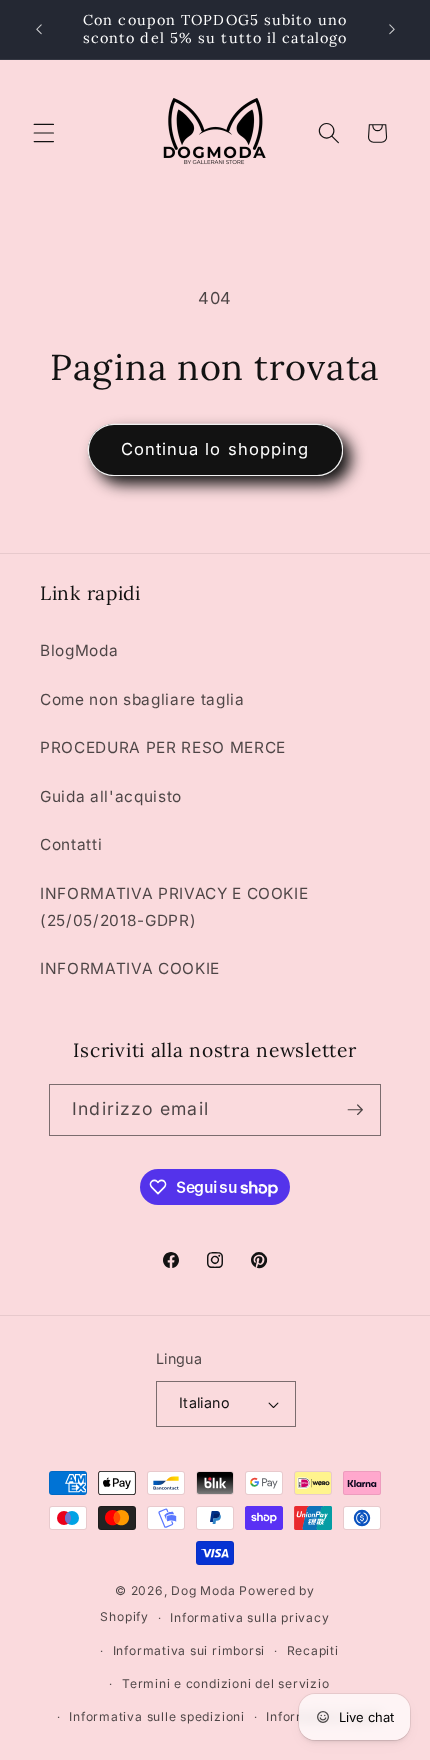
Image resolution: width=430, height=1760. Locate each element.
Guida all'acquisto (111, 796)
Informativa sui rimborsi (189, 1650)
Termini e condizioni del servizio (225, 1683)
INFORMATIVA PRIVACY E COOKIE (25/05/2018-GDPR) (174, 907)
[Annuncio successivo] (392, 29)
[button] (44, 133)
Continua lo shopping (215, 449)
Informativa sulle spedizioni (157, 1716)
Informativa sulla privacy (249, 1617)
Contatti (71, 844)
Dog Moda (203, 1590)
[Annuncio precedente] (39, 29)
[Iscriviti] (355, 1110)
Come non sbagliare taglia (142, 699)
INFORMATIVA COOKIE (130, 968)
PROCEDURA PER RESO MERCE (163, 747)
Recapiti (313, 1650)
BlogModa (79, 650)
